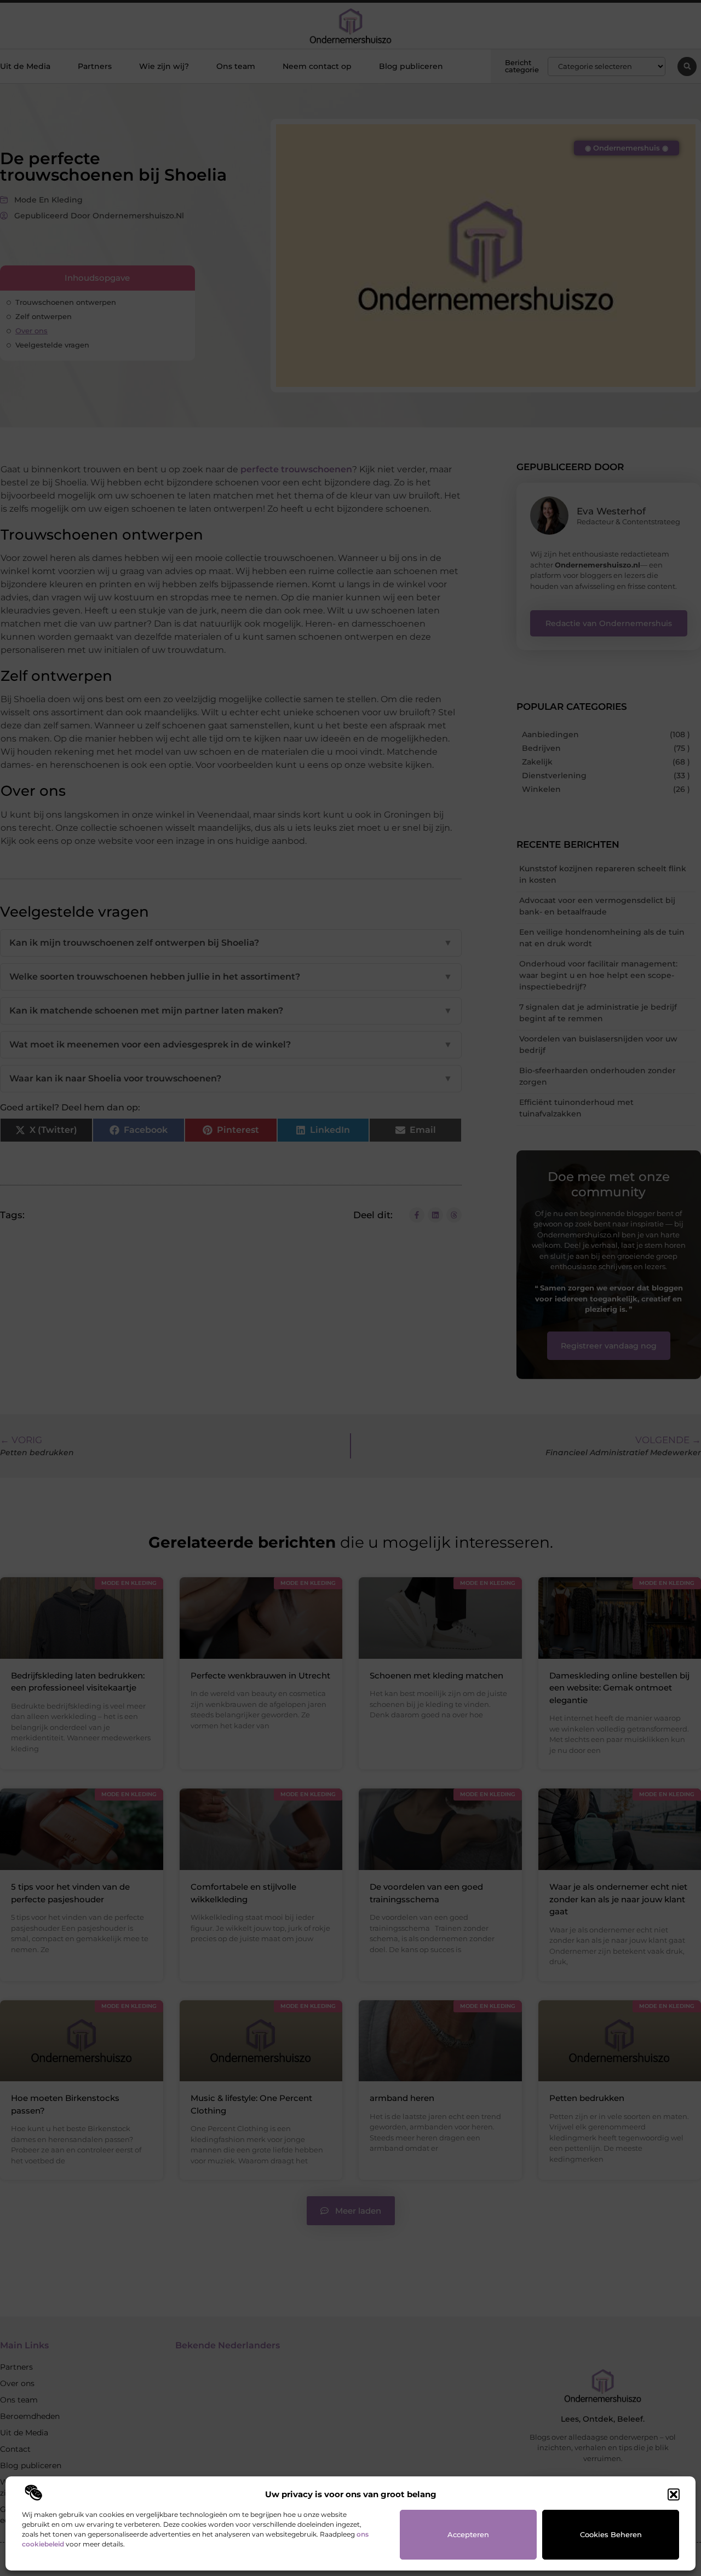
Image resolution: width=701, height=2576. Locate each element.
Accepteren (468, 2534)
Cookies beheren (611, 2534)
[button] (674, 2494)
